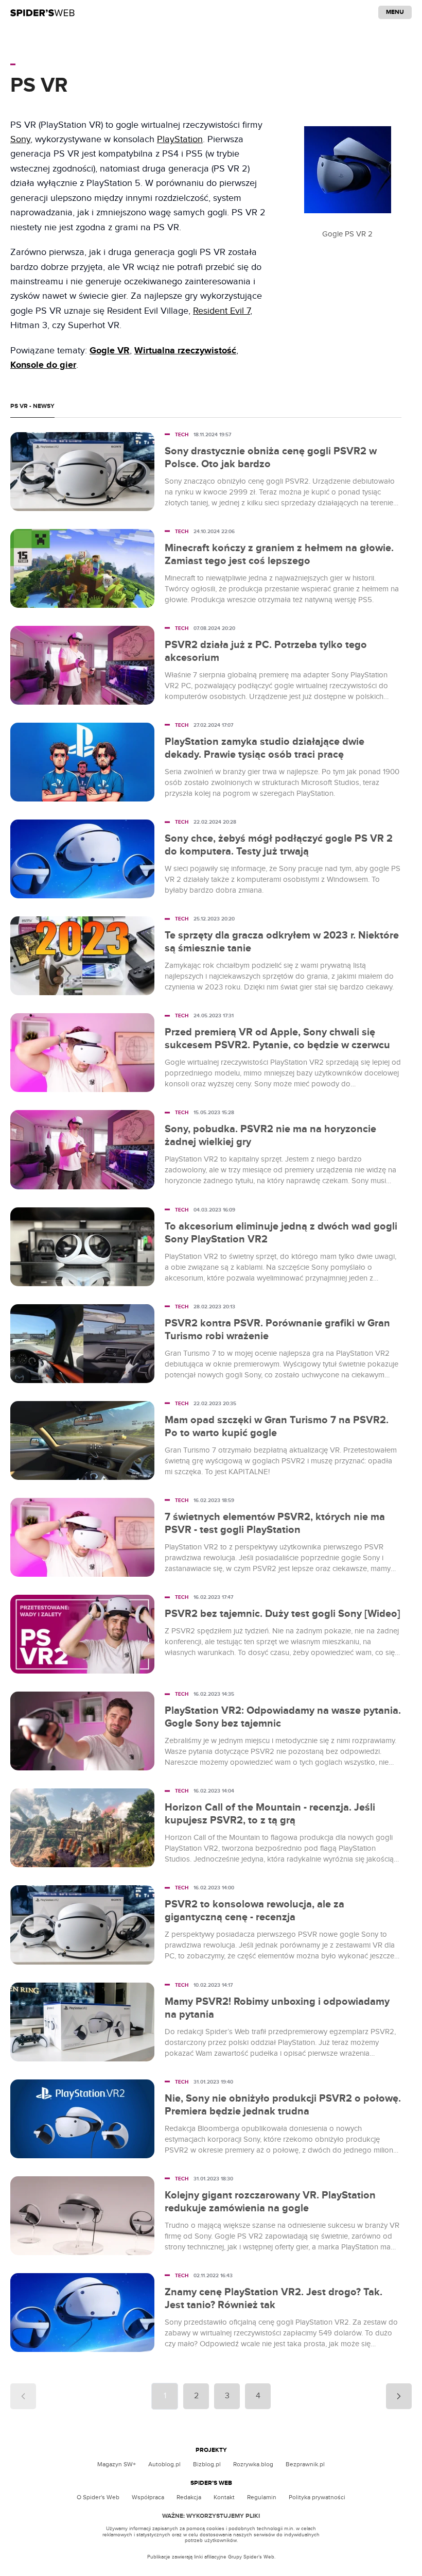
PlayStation (180, 139)
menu (395, 12)
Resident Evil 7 (222, 311)
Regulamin (262, 2497)
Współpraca (148, 2497)
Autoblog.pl (164, 2464)
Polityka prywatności (317, 2497)
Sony (20, 139)
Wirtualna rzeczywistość (185, 351)
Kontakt (224, 2497)
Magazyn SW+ (117, 2464)
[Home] (42, 12)
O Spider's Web (98, 2497)
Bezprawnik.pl (305, 2464)
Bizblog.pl (207, 2464)
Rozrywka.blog (253, 2464)
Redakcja (189, 2497)
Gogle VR (110, 351)
